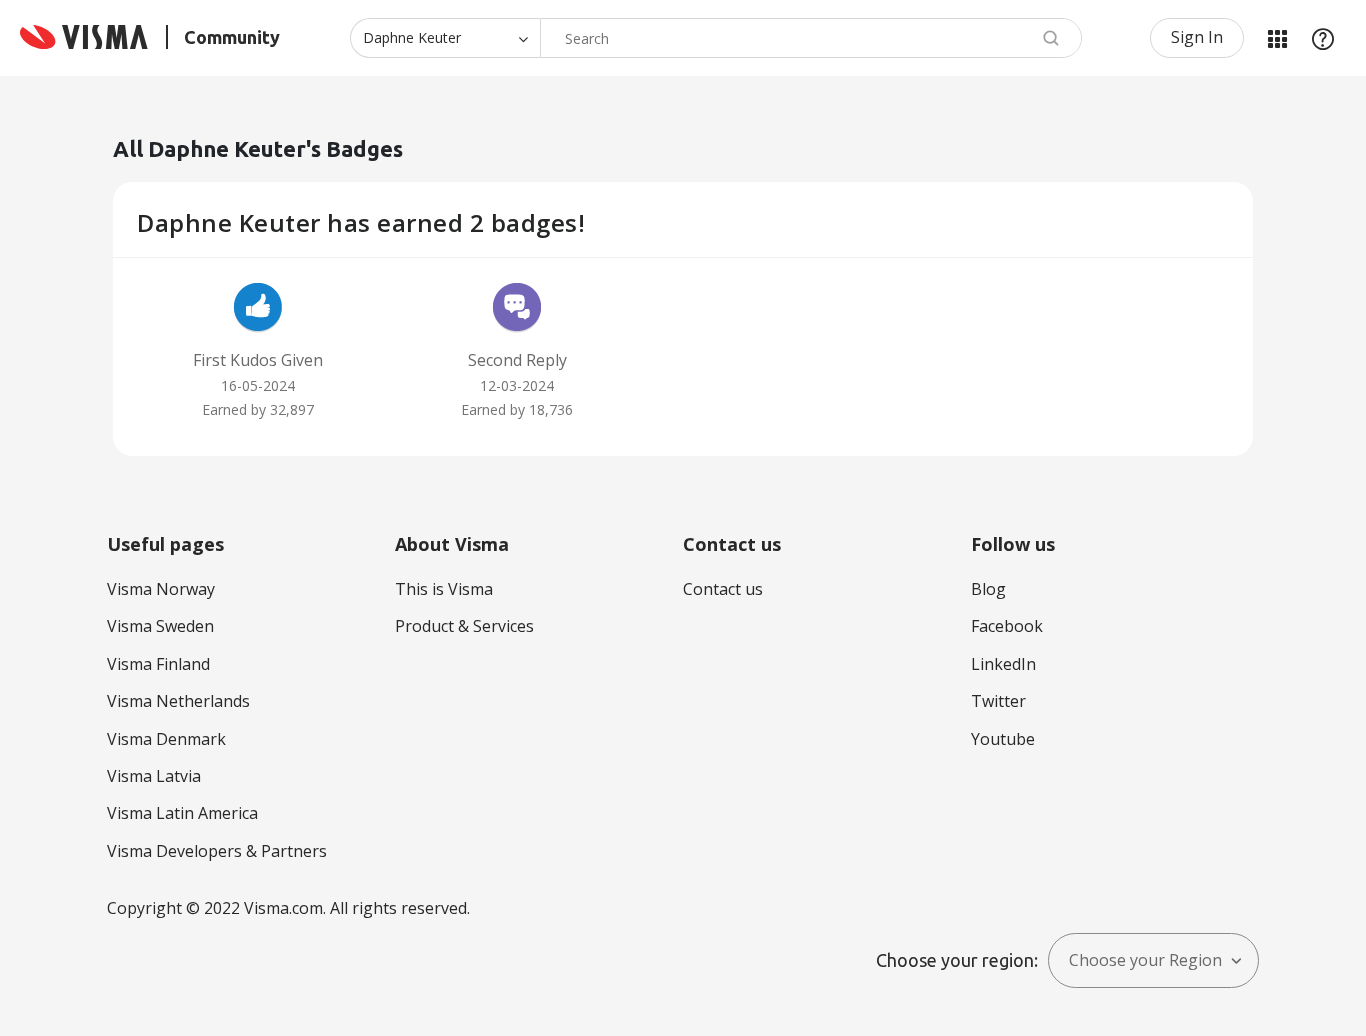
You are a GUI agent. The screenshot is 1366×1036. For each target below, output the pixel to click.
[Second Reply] (517, 310)
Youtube (1003, 739)
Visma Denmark (166, 739)
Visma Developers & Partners (217, 851)
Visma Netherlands (178, 701)
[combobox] (811, 38)
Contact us (723, 589)
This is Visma (444, 589)
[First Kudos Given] (258, 310)
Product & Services (464, 626)
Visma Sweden (160, 626)
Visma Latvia (154, 776)
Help (1323, 38)
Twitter (998, 701)
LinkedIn (1003, 664)
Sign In (1197, 37)
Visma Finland (158, 664)
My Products (1277, 38)
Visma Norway (161, 589)
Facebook (1007, 626)
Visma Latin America (182, 813)
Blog (988, 589)
